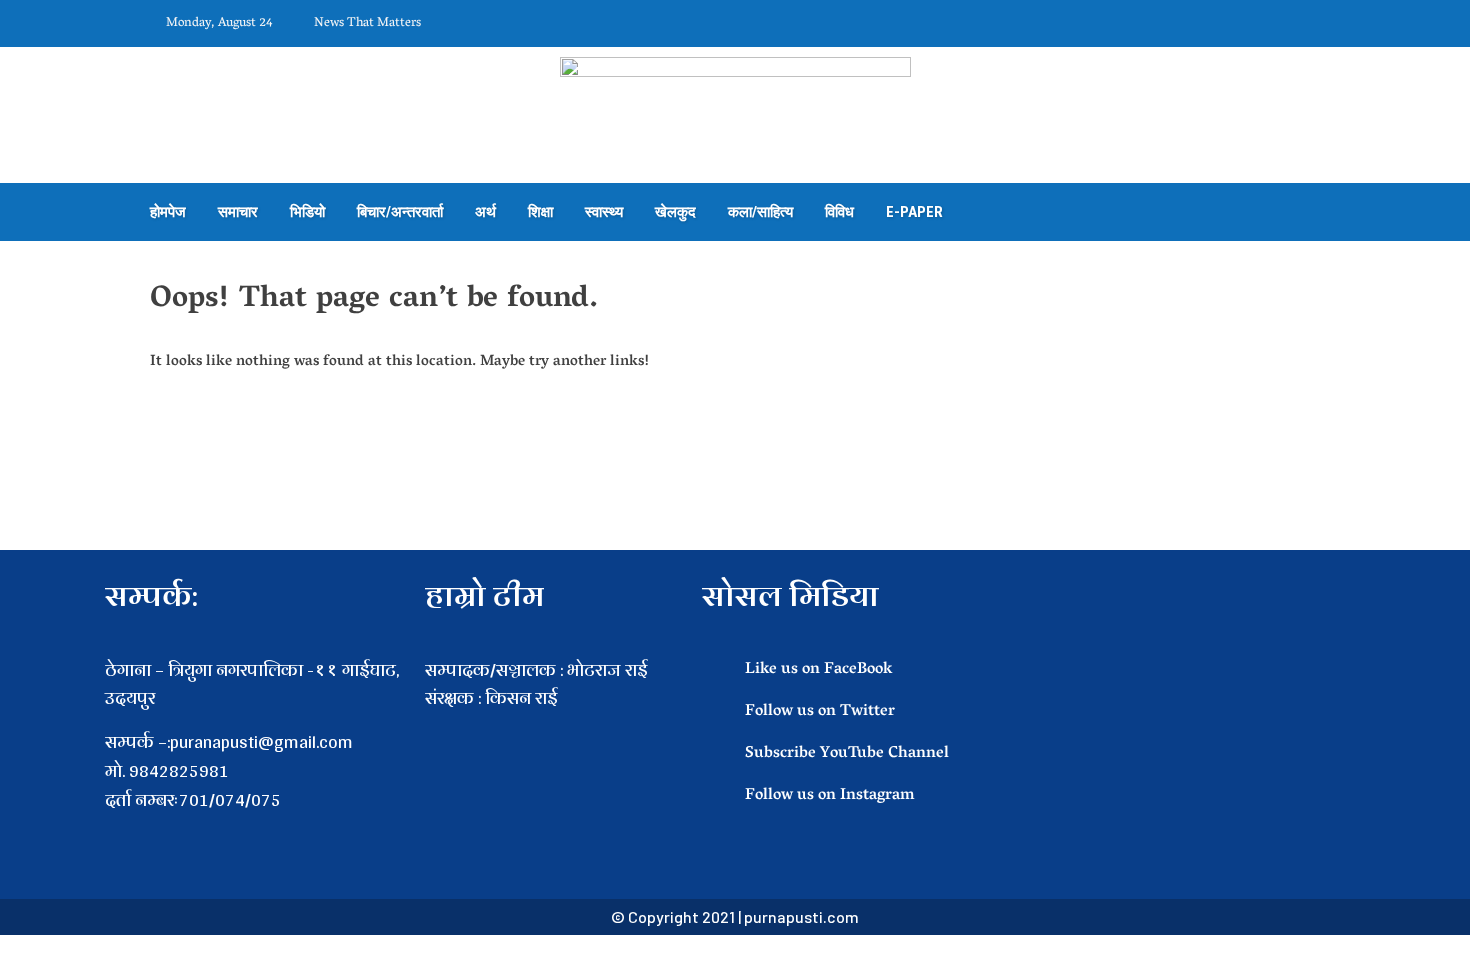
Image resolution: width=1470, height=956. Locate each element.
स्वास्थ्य (604, 212)
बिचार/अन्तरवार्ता (400, 212)
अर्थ (485, 212)
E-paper (914, 212)
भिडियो (307, 212)
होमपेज (168, 212)
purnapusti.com (801, 916)
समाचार (238, 212)
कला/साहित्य (760, 212)
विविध (839, 212)
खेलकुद (675, 212)
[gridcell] (553, 727)
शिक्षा (540, 212)
